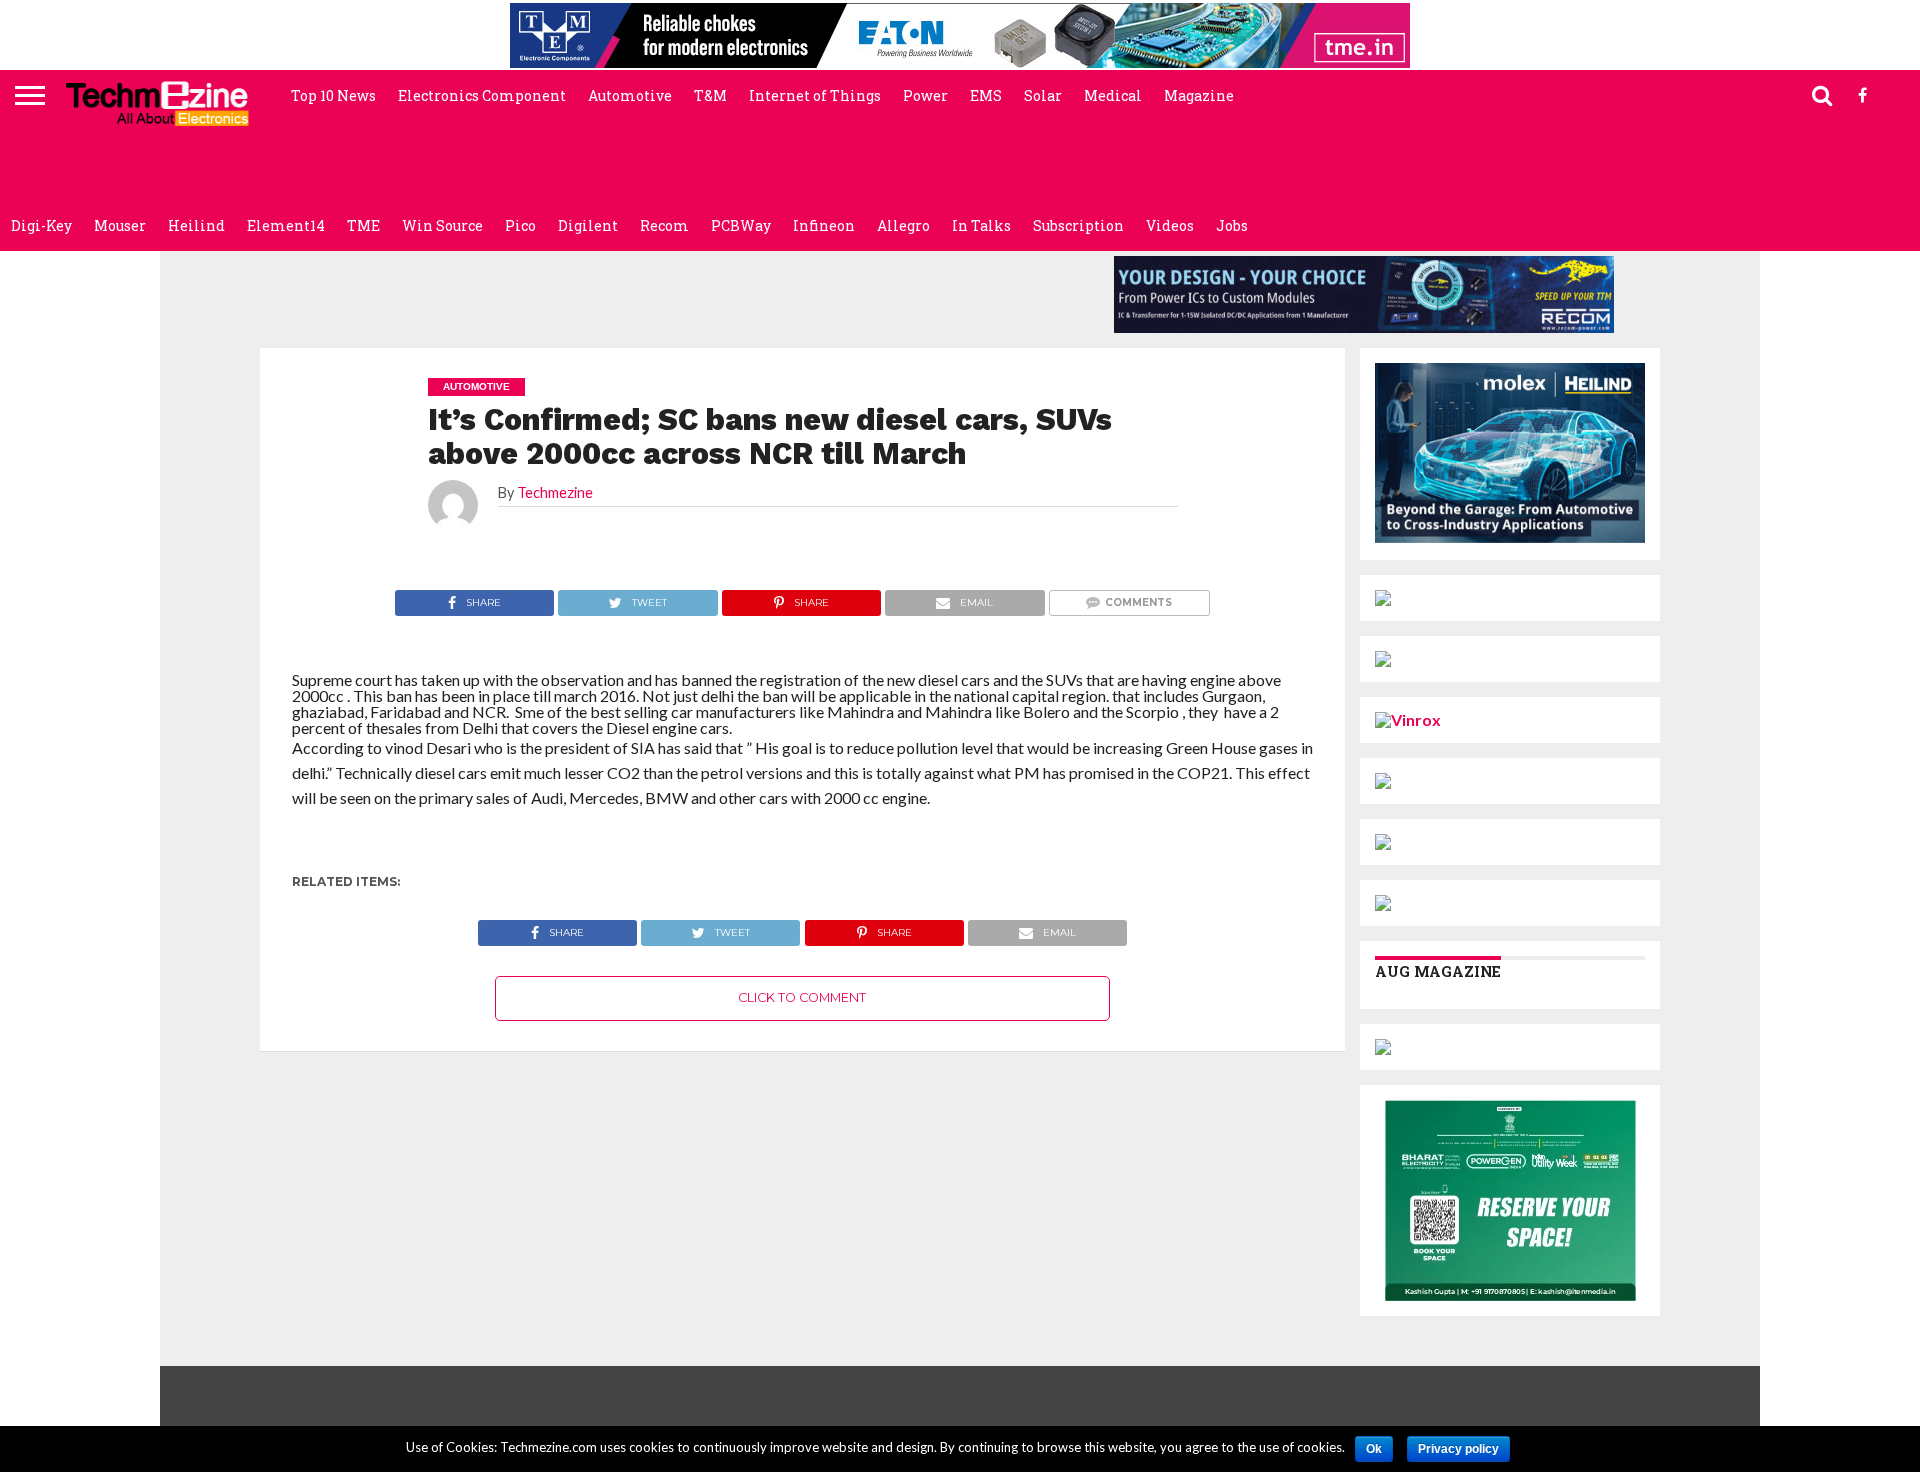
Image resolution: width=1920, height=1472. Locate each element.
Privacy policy (1458, 1449)
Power (925, 95)
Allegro (903, 225)
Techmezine (555, 492)
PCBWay (741, 225)
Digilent (588, 225)
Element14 (286, 225)
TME (363, 225)
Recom (664, 225)
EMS (986, 95)
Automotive (630, 95)
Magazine (1199, 95)
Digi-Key (41, 225)
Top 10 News (333, 95)
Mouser (120, 225)
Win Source (442, 225)
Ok (1374, 1449)
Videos (1170, 225)
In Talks (981, 225)
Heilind (196, 225)
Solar (1043, 95)
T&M (710, 95)
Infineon (824, 225)
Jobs (1232, 225)
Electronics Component (482, 95)
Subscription (1078, 225)
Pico (520, 225)
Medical (1113, 95)
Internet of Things (815, 95)
